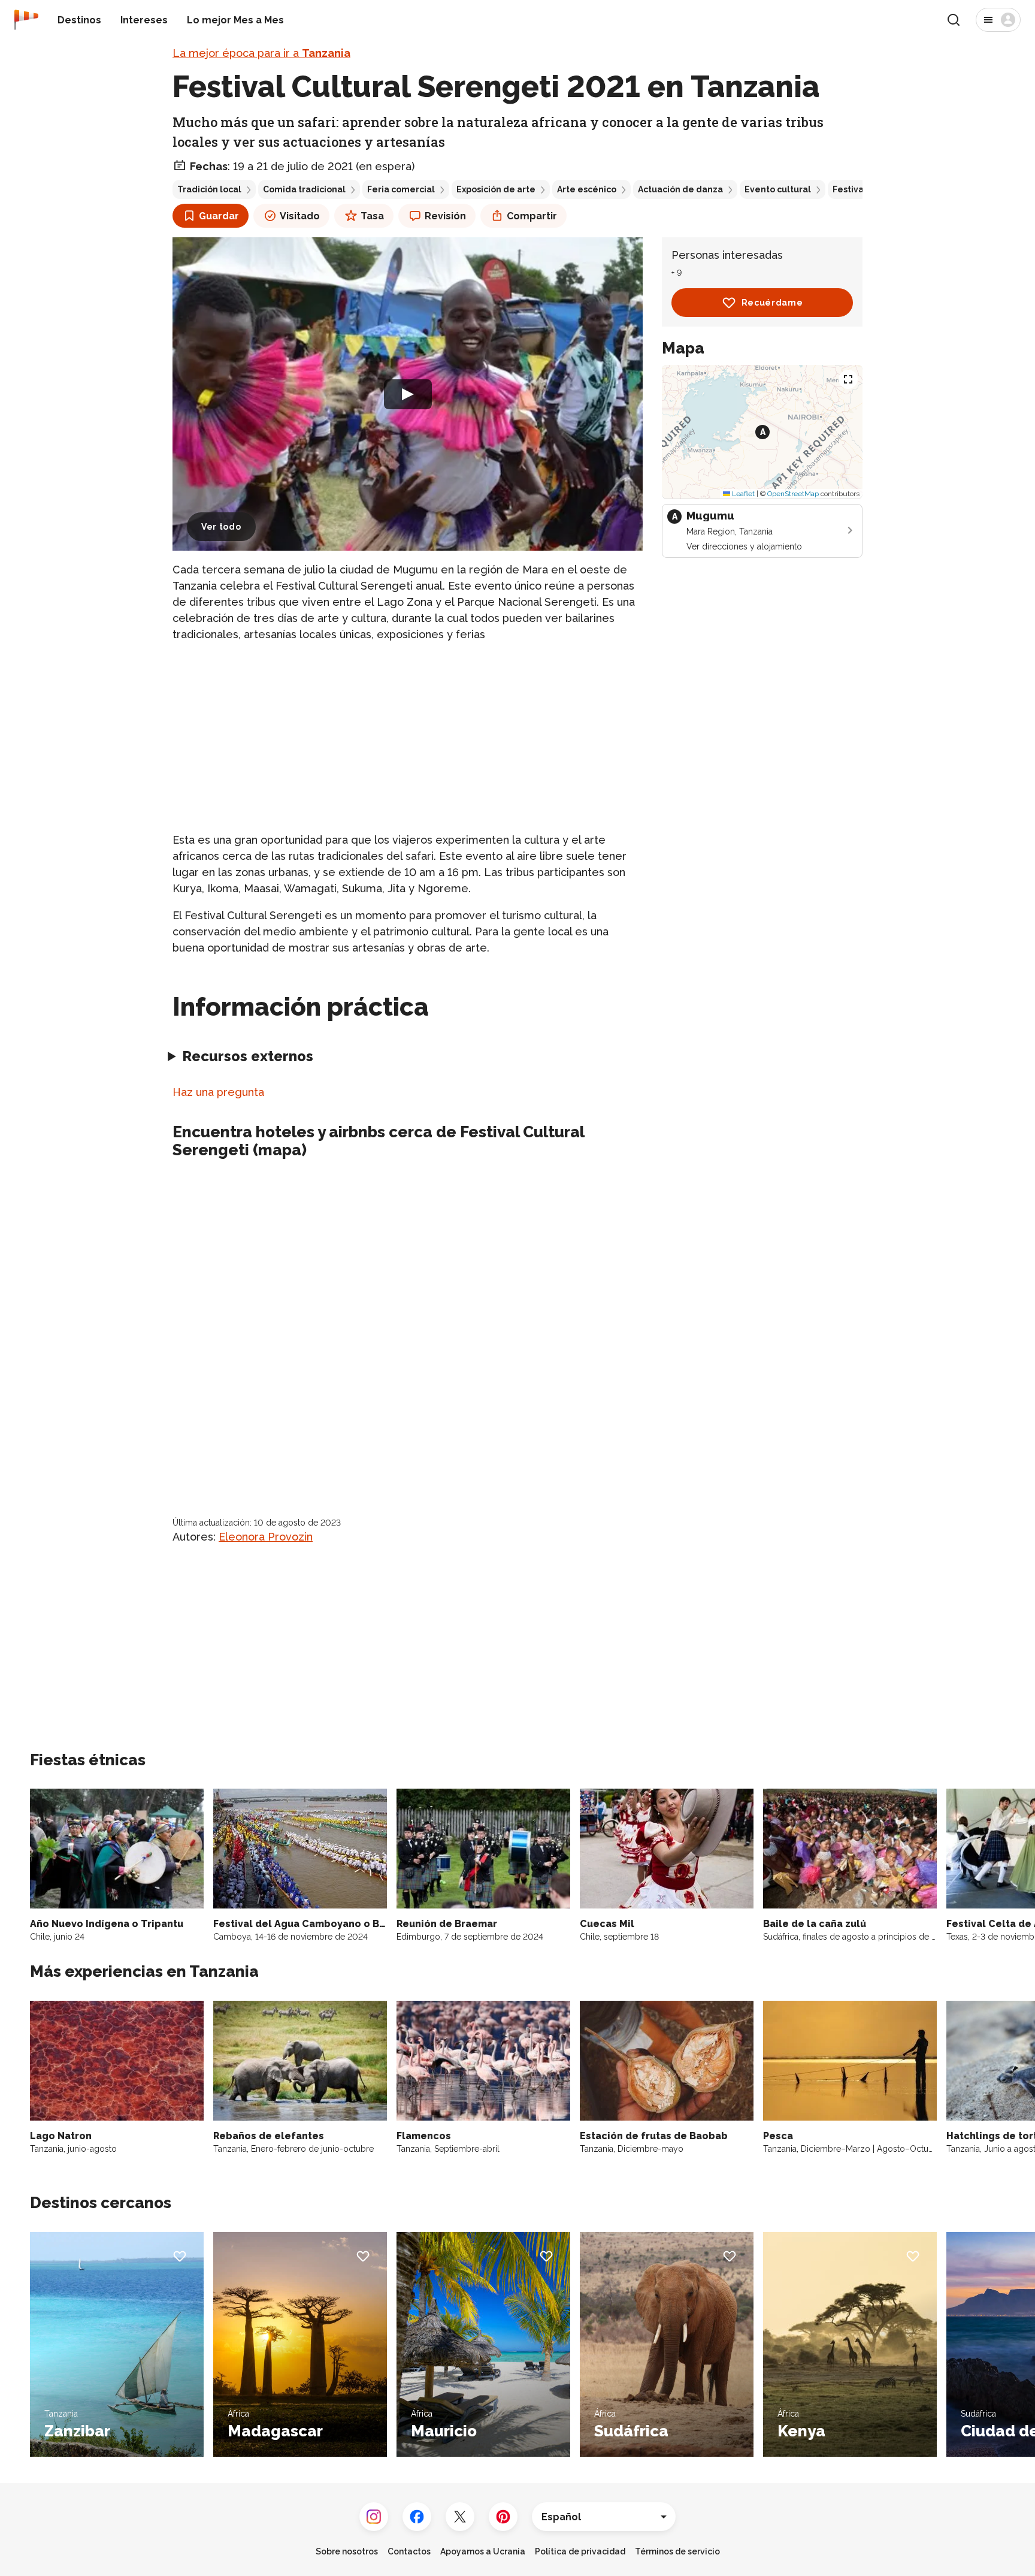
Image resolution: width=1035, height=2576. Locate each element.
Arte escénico (587, 189)
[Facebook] (417, 2517)
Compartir (532, 216)
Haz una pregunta (218, 1092)
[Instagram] (374, 2517)
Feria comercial (401, 189)
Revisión (445, 216)
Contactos (409, 2551)
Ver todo (221, 527)
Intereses (144, 20)
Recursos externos (248, 1056)
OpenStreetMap (793, 494)
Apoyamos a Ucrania (483, 2551)
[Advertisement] (408, 737)
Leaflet (742, 494)
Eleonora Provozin (266, 1537)
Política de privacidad (580, 2551)
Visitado (300, 216)
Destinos (79, 20)
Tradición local (209, 189)
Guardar (219, 216)
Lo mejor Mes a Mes (235, 20)
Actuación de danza (680, 189)
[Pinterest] (503, 2517)
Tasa (372, 216)
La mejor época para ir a (261, 53)
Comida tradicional (304, 189)
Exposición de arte (496, 189)
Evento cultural (778, 189)
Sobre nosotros (347, 2551)
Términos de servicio (677, 2551)
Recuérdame (772, 303)
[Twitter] (460, 2517)
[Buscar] (954, 20)
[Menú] (998, 20)
